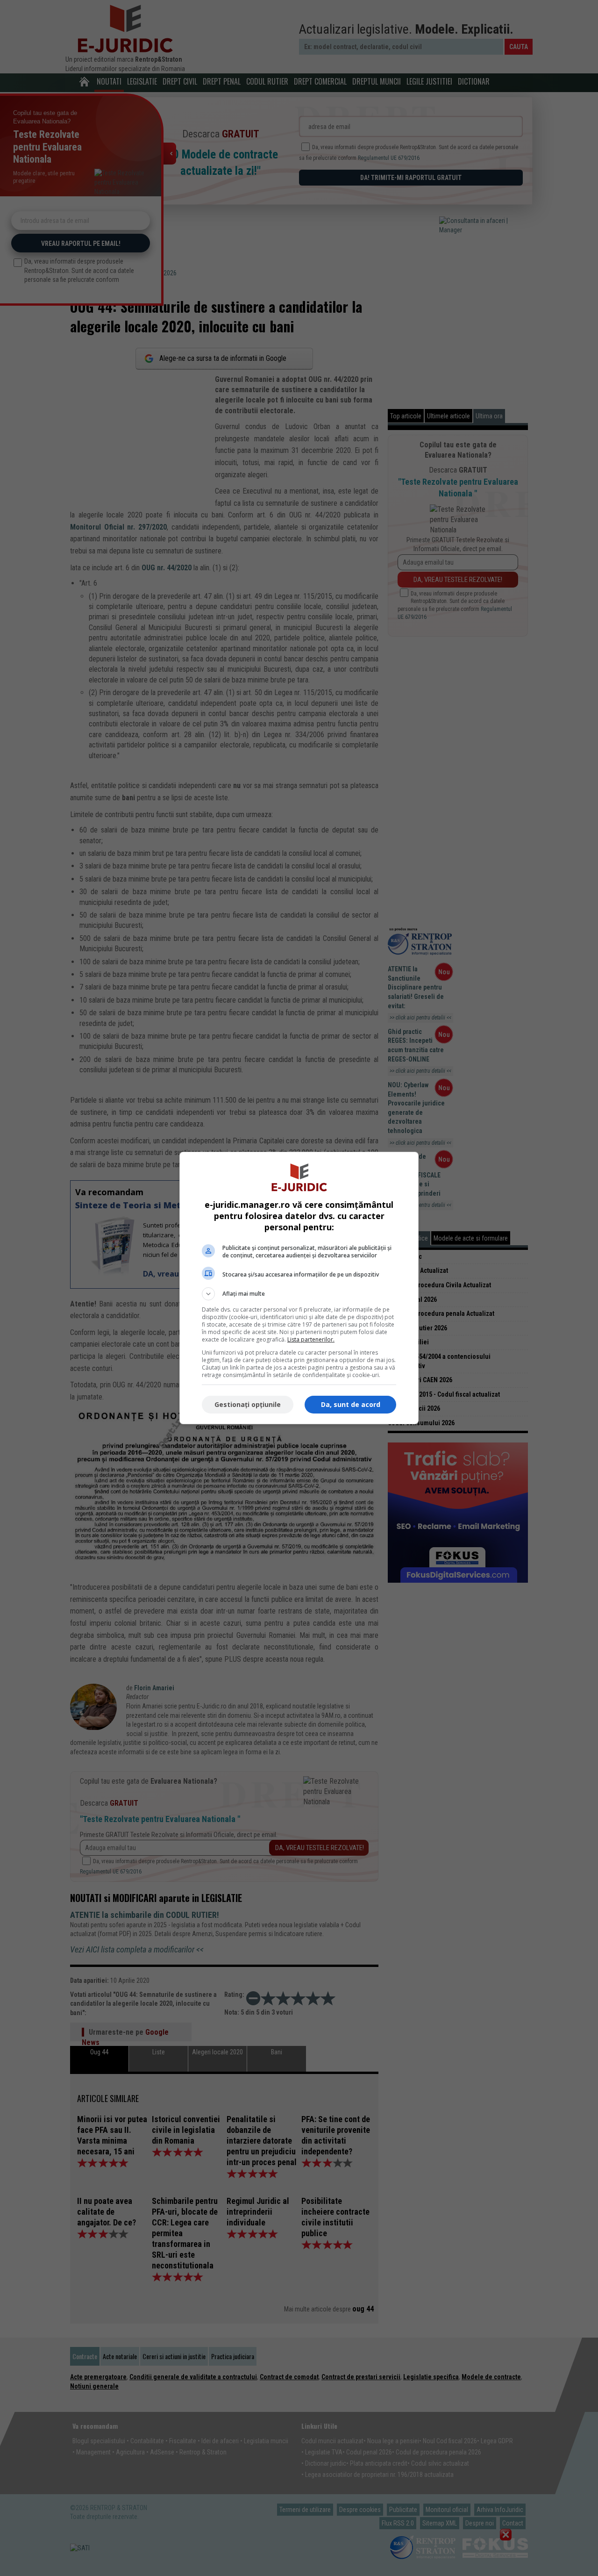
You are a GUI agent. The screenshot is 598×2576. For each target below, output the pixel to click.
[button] (299, 1294)
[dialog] (299, 1288)
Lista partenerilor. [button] (311, 1339)
